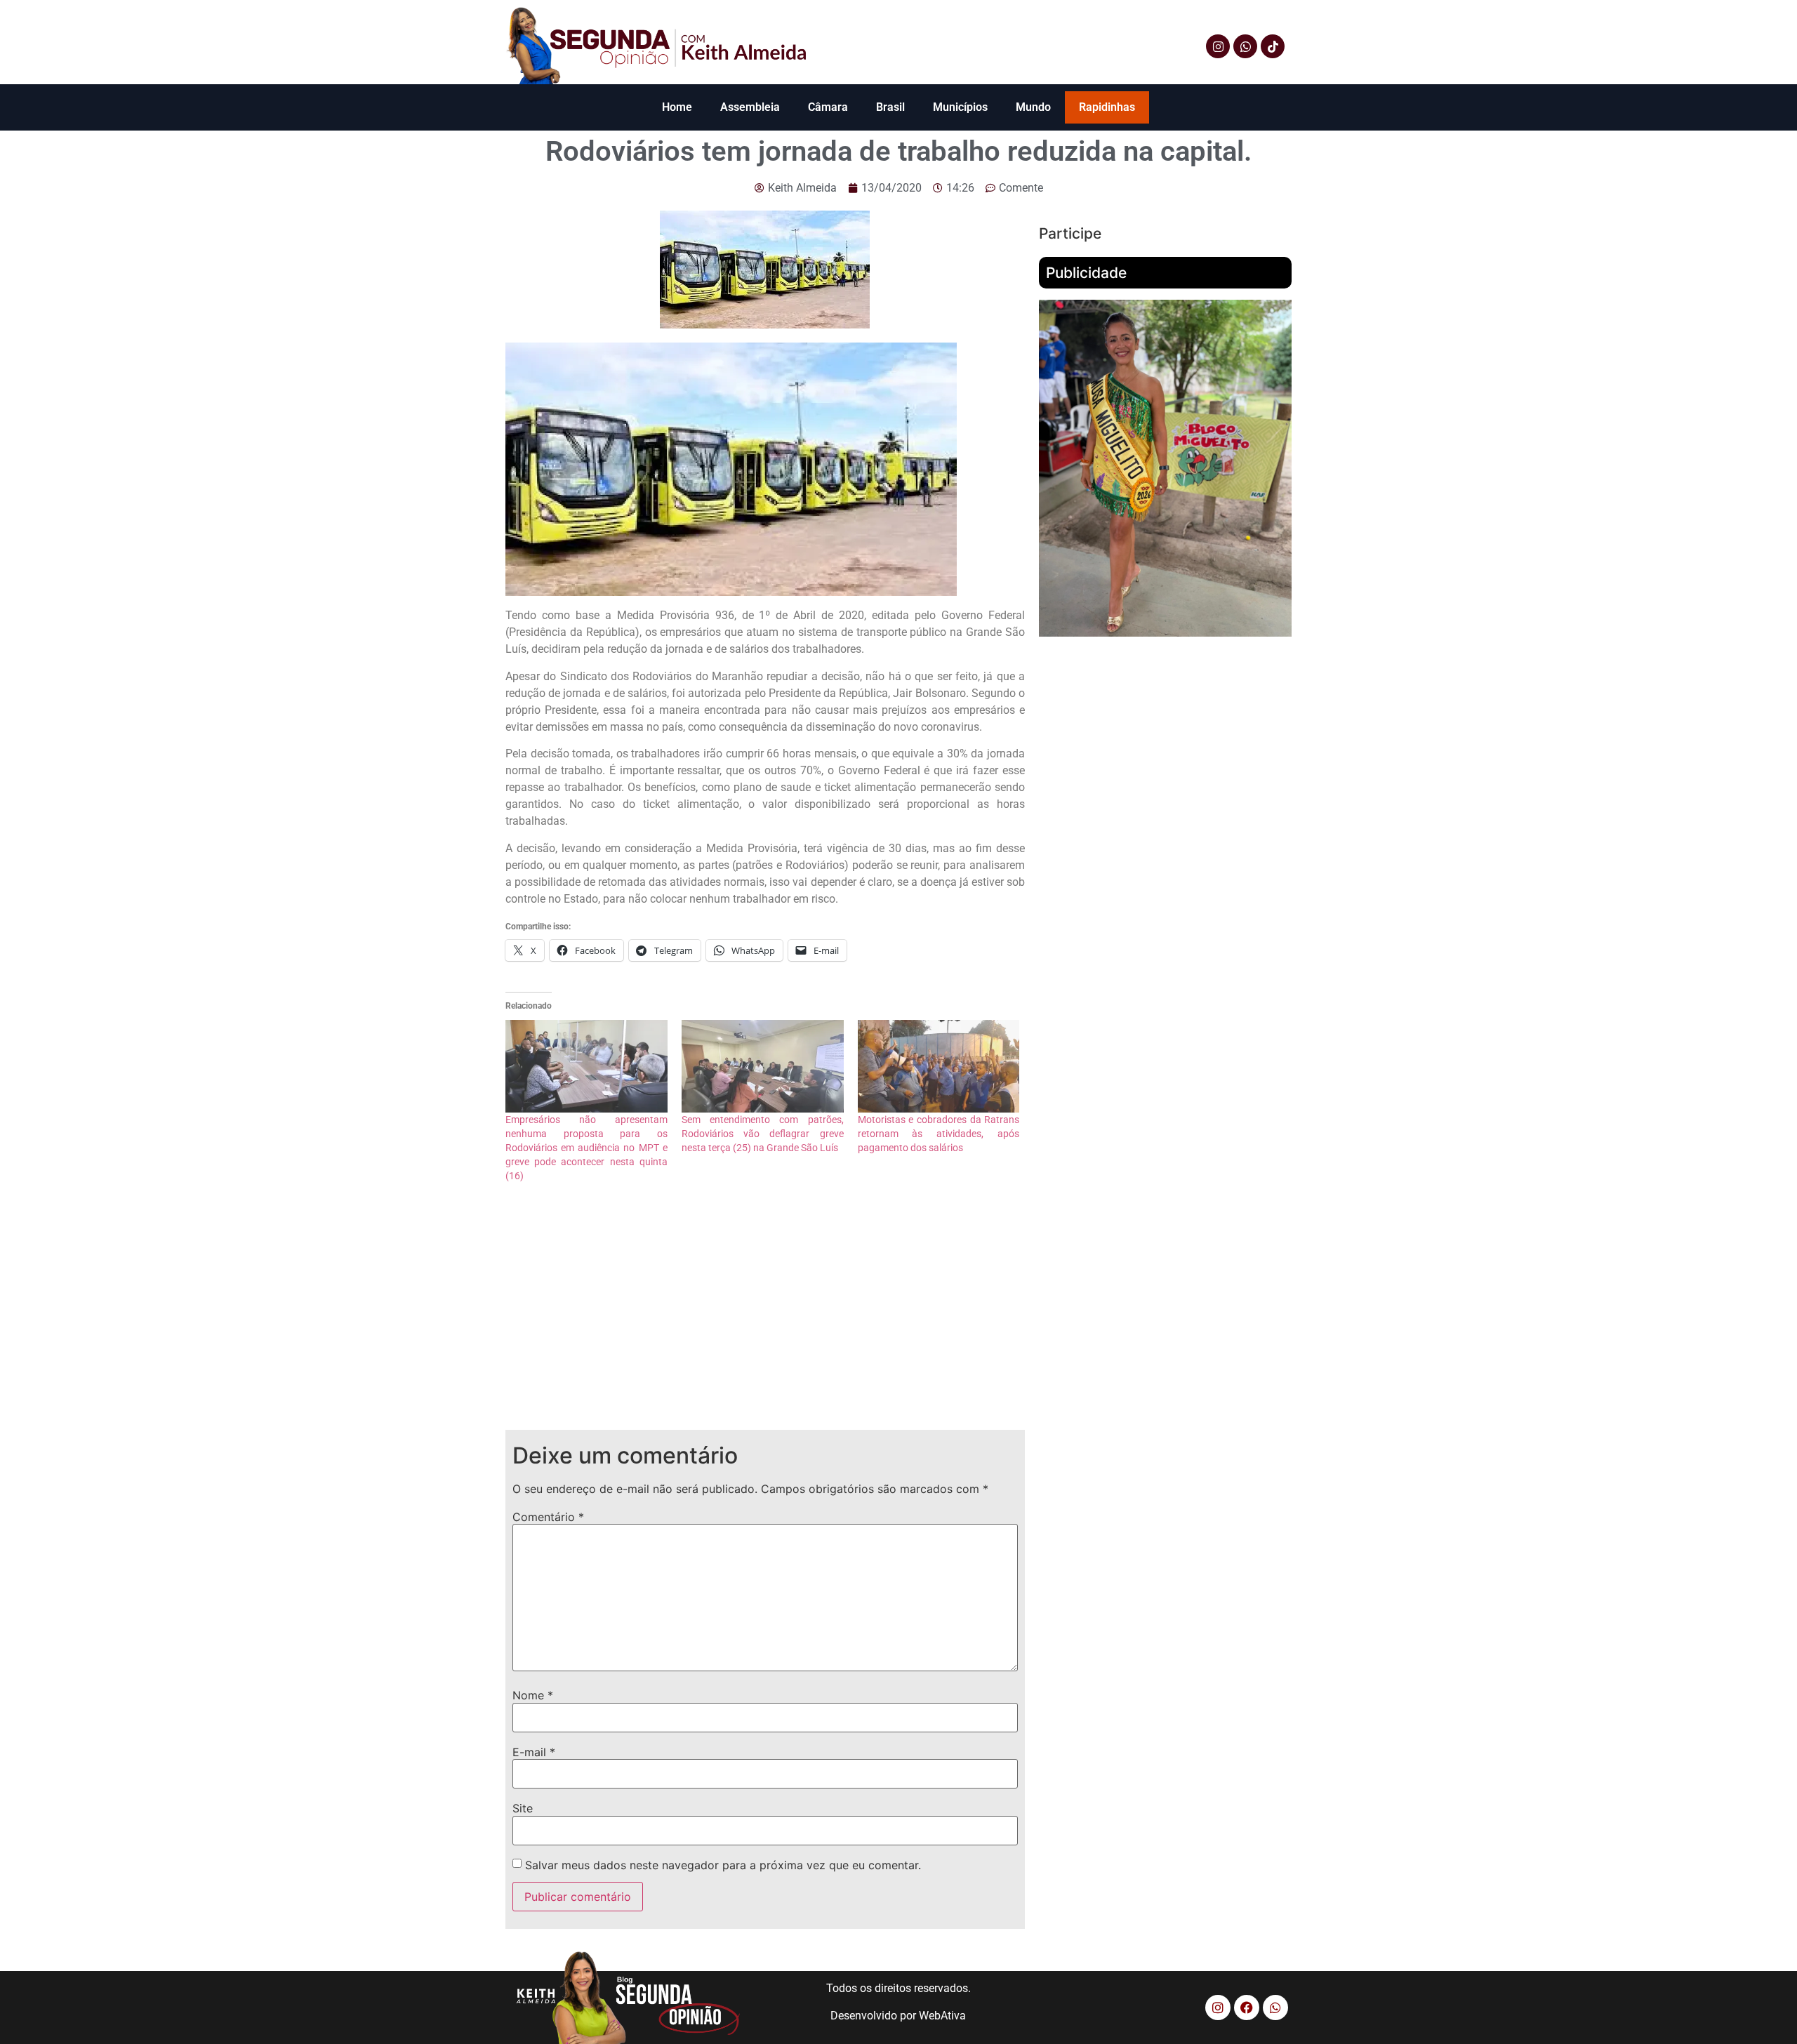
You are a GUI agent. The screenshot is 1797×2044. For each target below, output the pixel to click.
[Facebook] (1247, 2007)
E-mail (534, 1752)
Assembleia (750, 107)
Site (523, 1808)
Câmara (828, 107)
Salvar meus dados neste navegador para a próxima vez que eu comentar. (723, 1865)
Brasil (890, 107)
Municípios (960, 107)
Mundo (1033, 107)
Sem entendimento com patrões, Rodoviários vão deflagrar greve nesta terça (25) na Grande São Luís (763, 1134)
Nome (533, 1695)
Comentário (548, 1517)
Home (677, 107)
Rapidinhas (1107, 107)
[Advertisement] (765, 1318)
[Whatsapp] (1245, 46)
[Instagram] (1218, 46)
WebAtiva (942, 2016)
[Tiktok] (1273, 46)
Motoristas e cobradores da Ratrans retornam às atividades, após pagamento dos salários (939, 1134)
